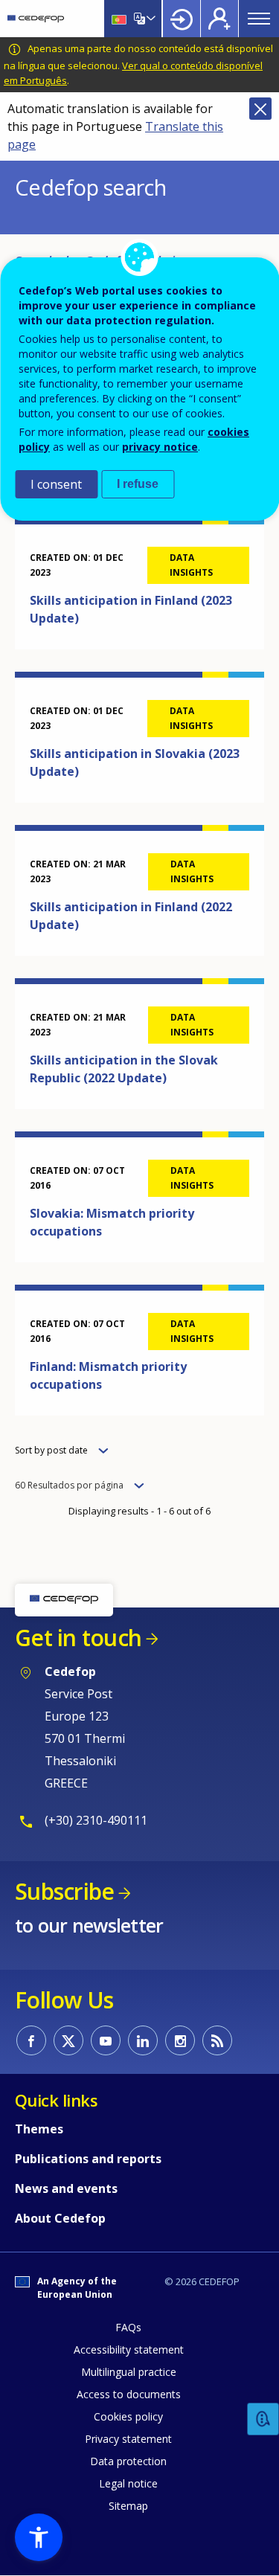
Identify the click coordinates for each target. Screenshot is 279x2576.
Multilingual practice (129, 2372)
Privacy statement (128, 2439)
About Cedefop (60, 2218)
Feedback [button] (263, 2419)
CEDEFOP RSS (217, 2040)
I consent (56, 484)
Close (260, 109)
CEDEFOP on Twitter (68, 2040)
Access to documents (129, 2394)
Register (219, 19)
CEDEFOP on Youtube (106, 2040)
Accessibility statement (129, 2349)
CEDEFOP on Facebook (31, 2040)
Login (182, 19)
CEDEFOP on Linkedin (143, 2040)
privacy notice (160, 447)
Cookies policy (128, 2416)
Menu (259, 19)
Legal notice (128, 2483)
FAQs (128, 2327)
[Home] (36, 19)
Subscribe (64, 1891)
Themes (39, 2129)
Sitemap (128, 2506)
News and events (66, 2188)
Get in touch (78, 1638)
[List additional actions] (150, 19)
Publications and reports (88, 2159)
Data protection (128, 2461)
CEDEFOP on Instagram (180, 2040)
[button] (39, 2537)
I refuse (138, 484)
